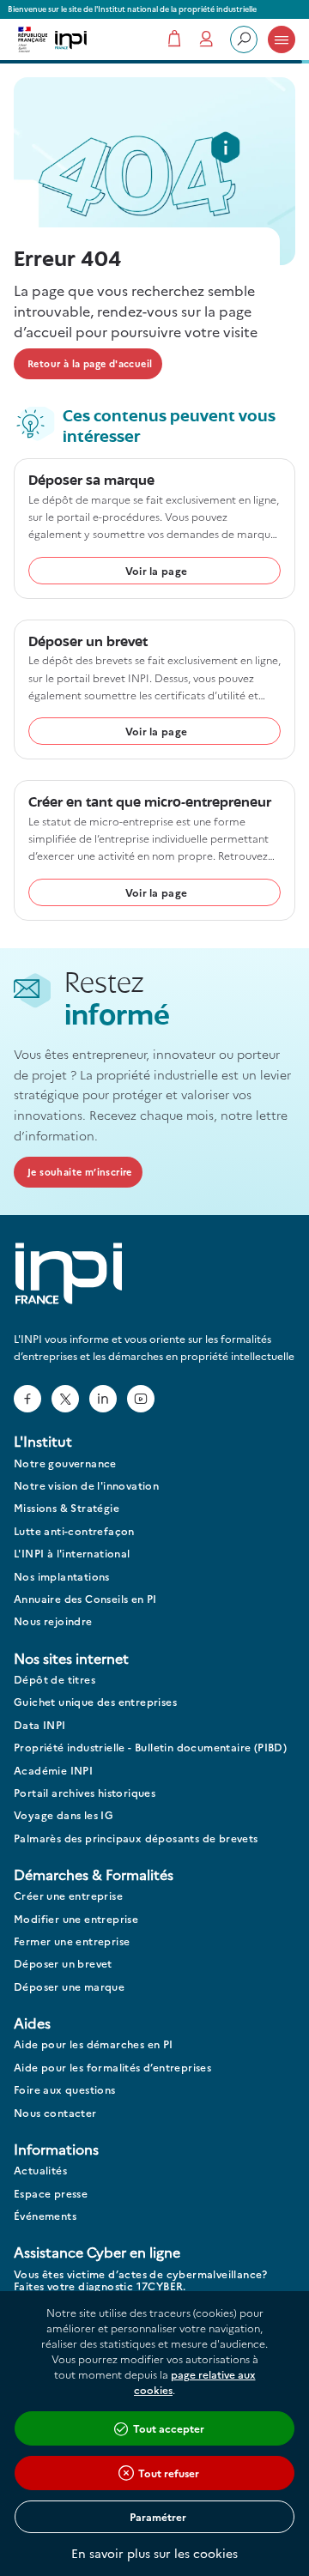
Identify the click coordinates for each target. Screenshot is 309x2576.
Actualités (40, 2171)
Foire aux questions (65, 2090)
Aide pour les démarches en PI (94, 2044)
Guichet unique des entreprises (95, 1702)
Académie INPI (53, 1771)
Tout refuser (169, 2473)
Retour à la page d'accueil (90, 363)
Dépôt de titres (55, 1680)
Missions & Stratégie (67, 1508)
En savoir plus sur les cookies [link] (154, 2553)
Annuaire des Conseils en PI (85, 1599)
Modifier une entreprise (76, 1919)
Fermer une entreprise (72, 1941)
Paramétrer (158, 2516)
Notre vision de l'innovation (86, 1486)
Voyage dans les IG (64, 1815)
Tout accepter (169, 2428)
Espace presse (51, 2194)
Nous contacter (55, 2113)
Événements (45, 2216)
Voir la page (157, 570)
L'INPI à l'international (72, 1554)
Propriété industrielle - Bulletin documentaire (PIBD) (150, 1748)
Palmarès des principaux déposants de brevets (136, 1838)
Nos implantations (62, 1577)
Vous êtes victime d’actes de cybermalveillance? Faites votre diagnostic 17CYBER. (141, 2280)
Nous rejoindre (53, 1621)
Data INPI (40, 1725)
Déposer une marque (69, 1987)
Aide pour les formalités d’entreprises (112, 2068)
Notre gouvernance (65, 1463)
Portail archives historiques (85, 1793)
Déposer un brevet (63, 1964)
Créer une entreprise (68, 1896)
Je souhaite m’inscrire (80, 1172)
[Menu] (282, 39)
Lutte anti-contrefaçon (74, 1531)
